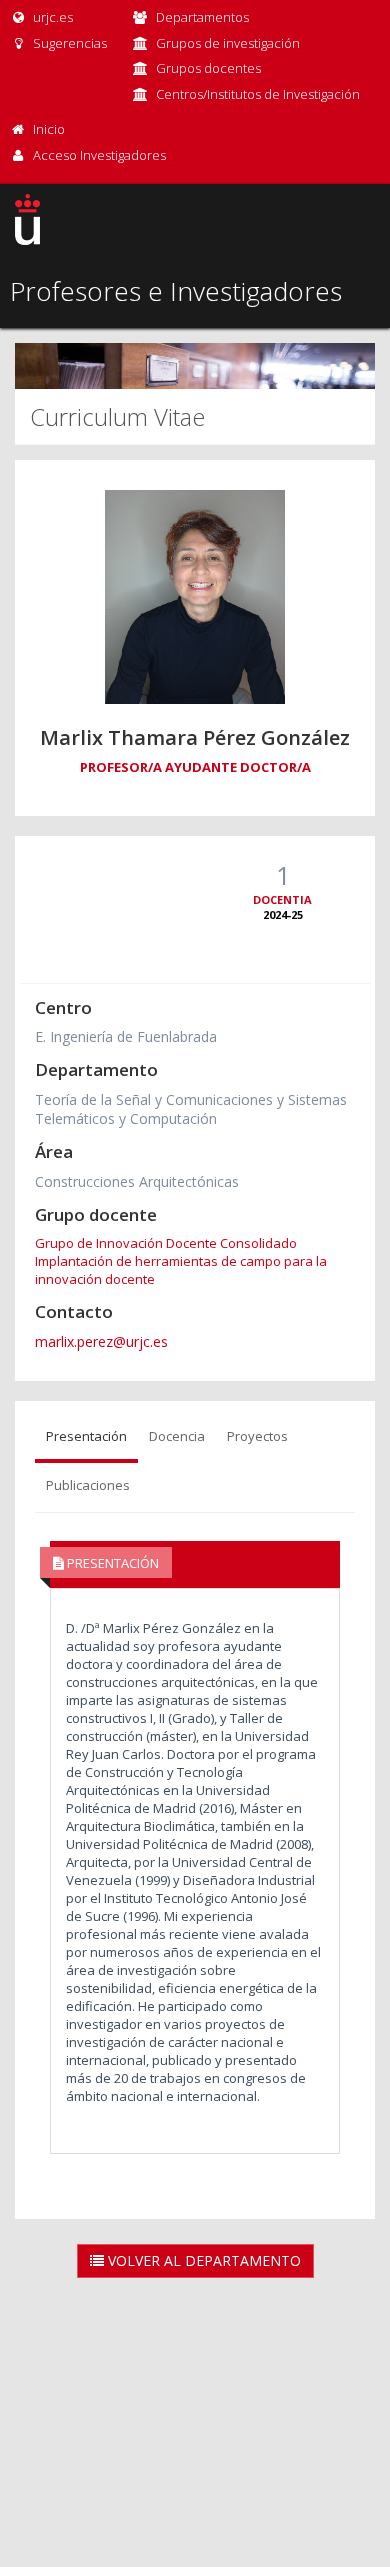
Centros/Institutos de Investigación (258, 94)
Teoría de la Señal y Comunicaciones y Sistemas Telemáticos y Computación (191, 1109)
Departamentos (202, 17)
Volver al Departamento (202, 2260)
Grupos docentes (208, 68)
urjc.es (51, 17)
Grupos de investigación (228, 43)
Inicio (49, 129)
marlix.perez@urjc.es (101, 1341)
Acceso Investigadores (99, 155)
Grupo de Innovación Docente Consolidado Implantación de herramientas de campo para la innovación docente (181, 1261)
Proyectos (257, 1436)
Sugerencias (68, 43)
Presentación (86, 1436)
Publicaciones (88, 1485)
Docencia (177, 1436)
